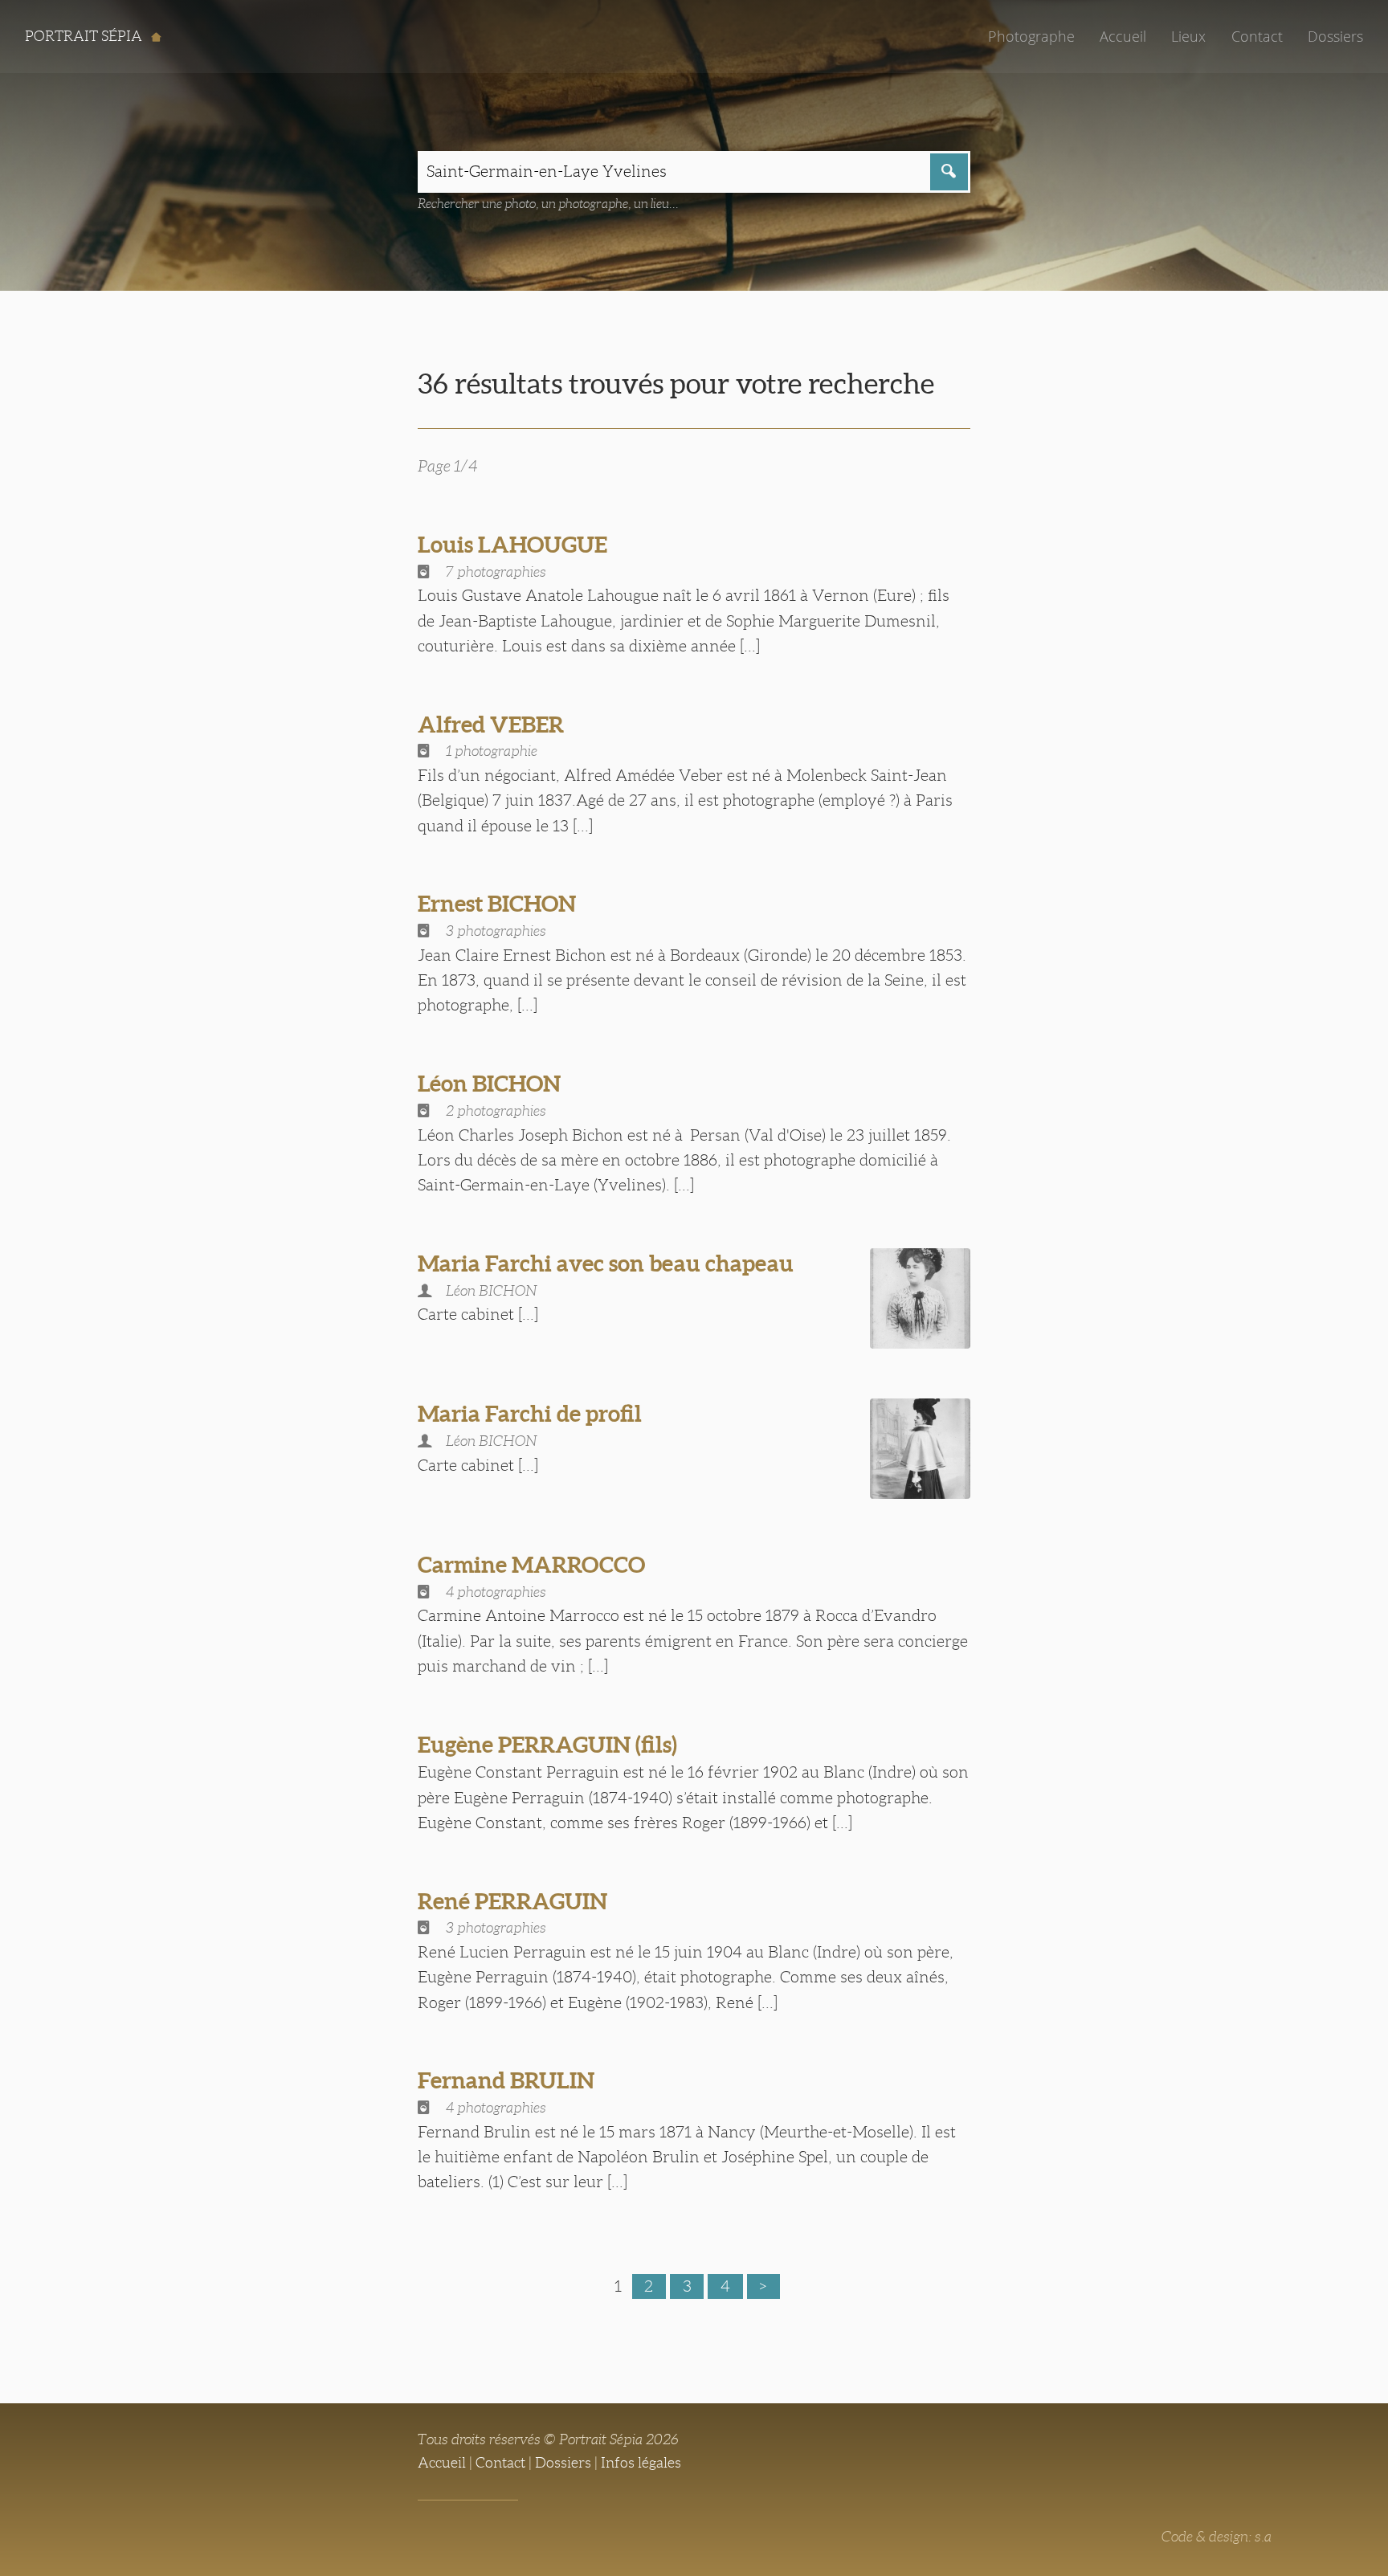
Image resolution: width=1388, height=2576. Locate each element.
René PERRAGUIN (512, 1901)
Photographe (1031, 36)
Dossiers (1335, 36)
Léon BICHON (489, 1084)
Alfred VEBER (491, 725)
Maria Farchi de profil (530, 1414)
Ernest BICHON (497, 904)
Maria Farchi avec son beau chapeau (606, 1264)
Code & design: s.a (1217, 2537)
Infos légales (641, 2463)
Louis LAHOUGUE (512, 545)
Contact (1257, 36)
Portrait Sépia (85, 36)
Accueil (1123, 36)
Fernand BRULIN (506, 2080)
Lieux (1188, 36)
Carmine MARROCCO (531, 1565)
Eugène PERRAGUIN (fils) (547, 1745)
